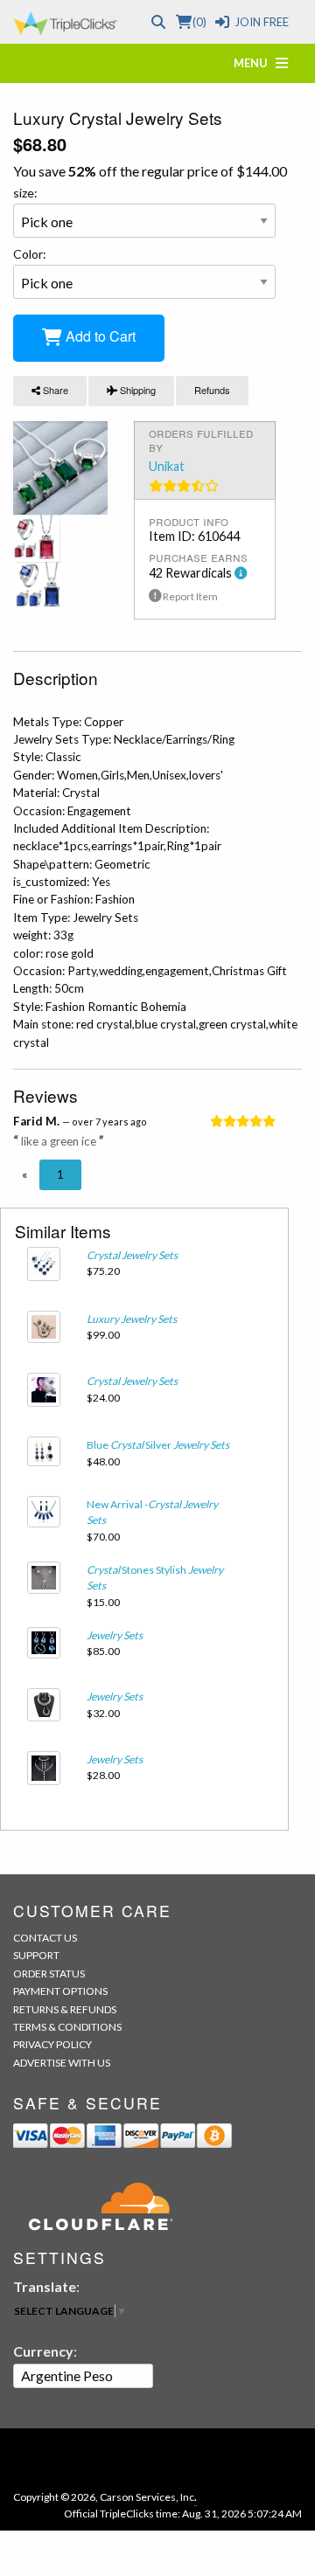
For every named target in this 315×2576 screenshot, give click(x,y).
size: (25, 193)
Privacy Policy (52, 2044)
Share (54, 390)
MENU (255, 63)
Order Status (49, 1974)
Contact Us (45, 1938)
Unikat (167, 466)
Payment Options (60, 1991)
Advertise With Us (62, 2063)
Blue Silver (158, 1445)
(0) (199, 22)
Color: (30, 254)
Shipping (136, 390)
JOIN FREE (262, 22)
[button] (24, 1174)
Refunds (212, 390)
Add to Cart (99, 336)
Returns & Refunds (65, 2009)
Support (36, 1955)
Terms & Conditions (67, 2027)
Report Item (189, 596)
